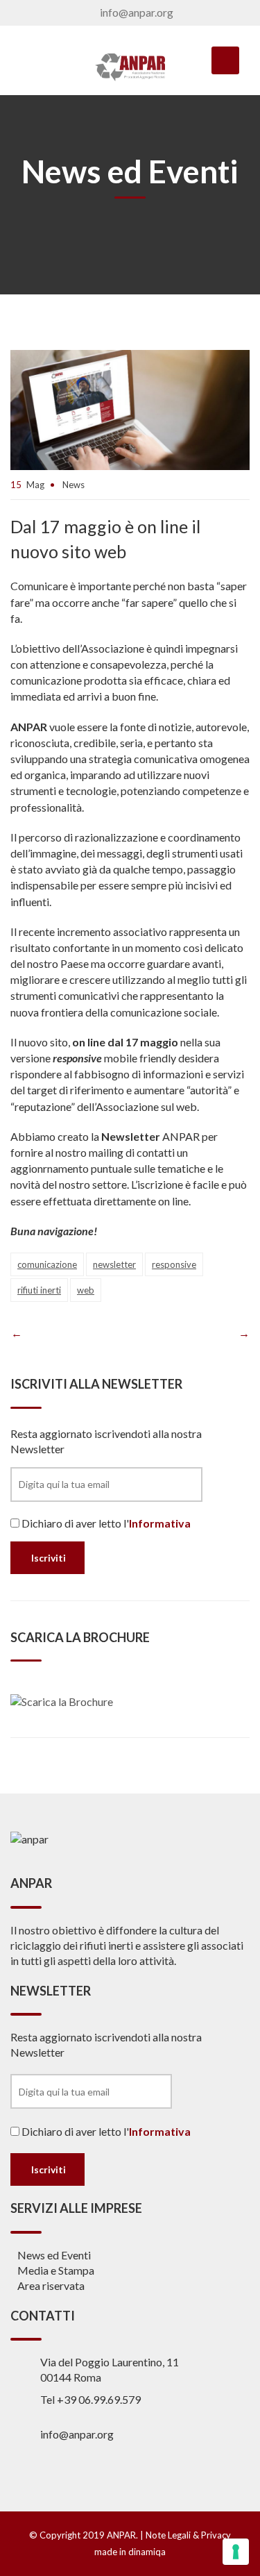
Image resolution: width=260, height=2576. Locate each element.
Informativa (160, 1523)
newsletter (114, 1264)
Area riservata (51, 2285)
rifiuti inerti (39, 1290)
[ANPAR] (130, 67)
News (73, 485)
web (86, 1290)
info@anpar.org (137, 12)
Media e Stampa (56, 2270)
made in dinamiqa (130, 2552)
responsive (174, 1264)
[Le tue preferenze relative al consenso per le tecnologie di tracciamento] (236, 2552)
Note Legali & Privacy (188, 2535)
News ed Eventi (54, 2255)
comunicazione (47, 1264)
